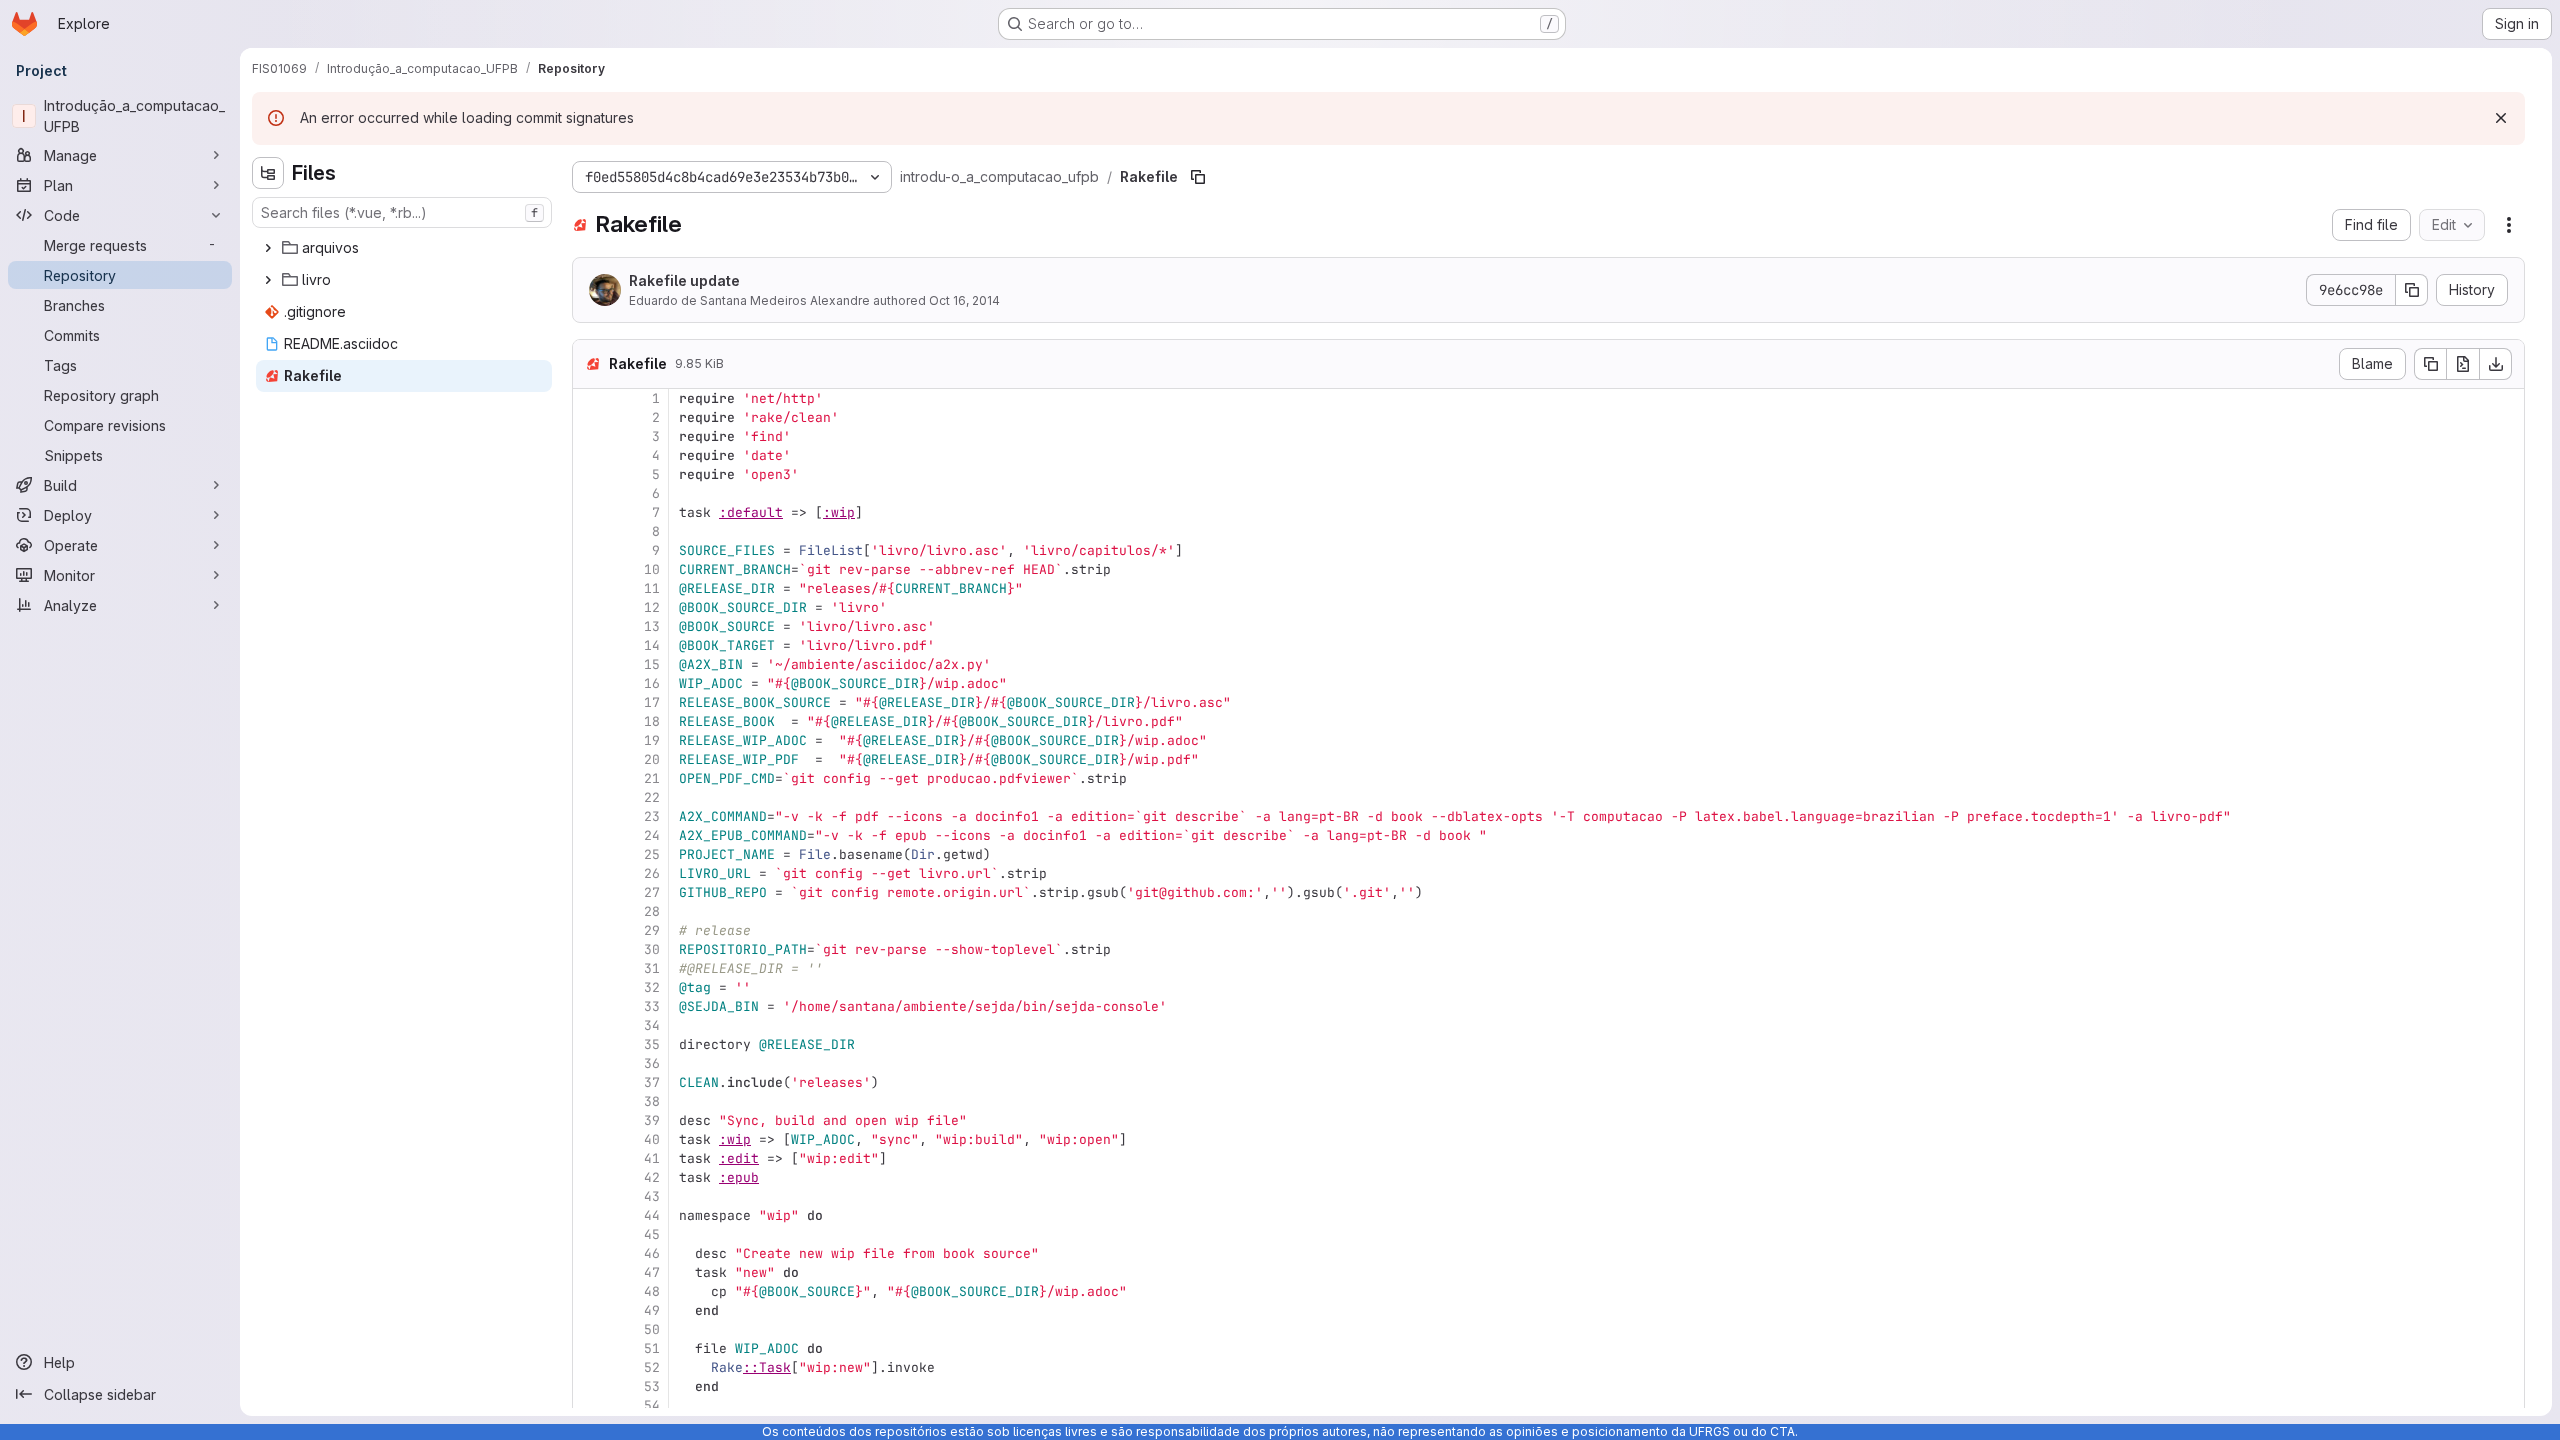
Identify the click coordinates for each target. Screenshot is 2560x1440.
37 (652, 1082)
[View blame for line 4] (590, 455)
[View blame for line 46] (590, 1253)
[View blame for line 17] (590, 702)
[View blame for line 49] (590, 1310)
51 (652, 1348)
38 (652, 1101)
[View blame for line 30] (590, 949)
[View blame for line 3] (590, 436)
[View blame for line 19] (590, 740)
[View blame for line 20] (590, 759)
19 (652, 740)
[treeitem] (404, 248)
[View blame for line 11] (590, 588)
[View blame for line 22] (590, 797)
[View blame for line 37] (590, 1082)
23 (652, 816)
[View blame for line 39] (590, 1120)
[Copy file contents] (2430, 364)
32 (652, 987)
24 (652, 835)
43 (652, 1196)
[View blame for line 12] (590, 607)
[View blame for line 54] (590, 1405)
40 (652, 1139)
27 (652, 892)
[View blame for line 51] (590, 1348)
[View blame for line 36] (590, 1063)
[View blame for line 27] (590, 892)
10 (652, 569)
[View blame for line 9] (590, 550)
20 (652, 759)
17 (652, 702)
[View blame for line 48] (590, 1291)
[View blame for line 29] (590, 930)
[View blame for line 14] (590, 645)
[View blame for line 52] (590, 1367)
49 (652, 1310)
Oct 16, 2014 (964, 300)
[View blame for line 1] (590, 398)
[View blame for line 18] (590, 721)
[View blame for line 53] (590, 1386)
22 (652, 797)
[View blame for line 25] (590, 854)
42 (652, 1177)
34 (652, 1025)
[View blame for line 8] (590, 531)
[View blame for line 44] (590, 1215)
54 (652, 1405)
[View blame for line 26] (590, 873)
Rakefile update (684, 280)
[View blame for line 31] (590, 968)
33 (652, 1006)
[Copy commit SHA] (2412, 290)
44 (652, 1215)
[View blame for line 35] (590, 1044)
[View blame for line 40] (590, 1139)
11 (652, 588)
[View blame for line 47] (590, 1272)
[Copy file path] (1198, 177)
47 (652, 1272)
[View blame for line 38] (590, 1101)
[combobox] (402, 212)
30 (652, 949)
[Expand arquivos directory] (268, 248)
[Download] (2496, 364)
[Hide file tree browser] (268, 173)
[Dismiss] (2501, 118)
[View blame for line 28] (590, 911)
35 (652, 1044)
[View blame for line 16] (590, 683)
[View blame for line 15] (590, 664)
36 (652, 1063)
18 (652, 721)
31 (652, 968)
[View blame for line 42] (590, 1177)
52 (652, 1367)
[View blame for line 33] (590, 1006)
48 (652, 1291)
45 (652, 1234)
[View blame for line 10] (590, 569)
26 (652, 873)
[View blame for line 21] (590, 778)
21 (652, 778)
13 (652, 626)
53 (652, 1386)
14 (652, 645)
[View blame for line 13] (590, 626)
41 (652, 1158)
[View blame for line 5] (590, 474)
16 (652, 683)
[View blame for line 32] (590, 987)
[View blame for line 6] (590, 493)
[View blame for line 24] (590, 835)
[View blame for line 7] (590, 512)
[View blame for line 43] (590, 1196)
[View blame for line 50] (590, 1329)
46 (652, 1253)
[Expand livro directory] (268, 280)
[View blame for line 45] (590, 1234)
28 (652, 911)
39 (652, 1120)
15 (652, 664)
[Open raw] (2463, 364)
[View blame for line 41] (590, 1158)
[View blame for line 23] (590, 816)
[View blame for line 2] (590, 417)
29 (652, 930)
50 (652, 1329)
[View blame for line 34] (590, 1025)
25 (652, 854)
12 (652, 607)
